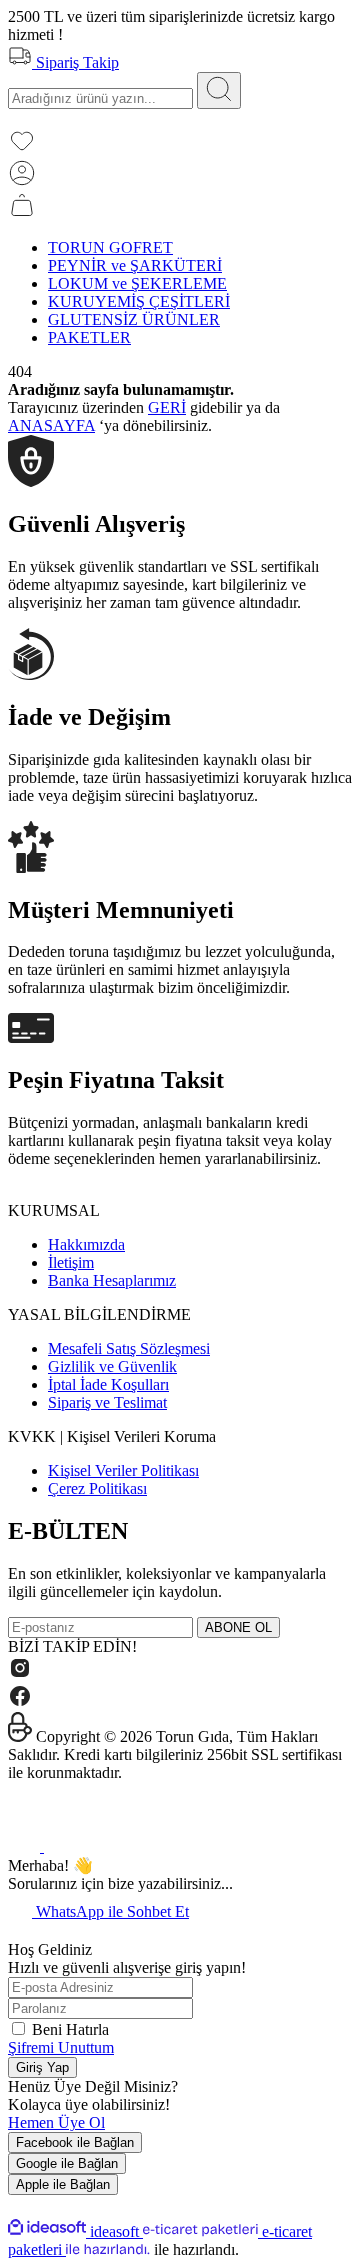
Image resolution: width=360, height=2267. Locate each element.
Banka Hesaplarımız (112, 1280)
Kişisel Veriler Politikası (123, 1470)
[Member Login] (22, 181)
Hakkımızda (86, 1244)
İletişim (71, 1262)
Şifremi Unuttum (61, 2047)
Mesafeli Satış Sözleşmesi (129, 1348)
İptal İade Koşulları (108, 1384)
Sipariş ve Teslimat (107, 1402)
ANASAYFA (51, 425)
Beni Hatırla (70, 2029)
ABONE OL (238, 1627)
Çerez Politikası (97, 1488)
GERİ (167, 407)
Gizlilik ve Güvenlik (112, 1366)
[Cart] (22, 213)
